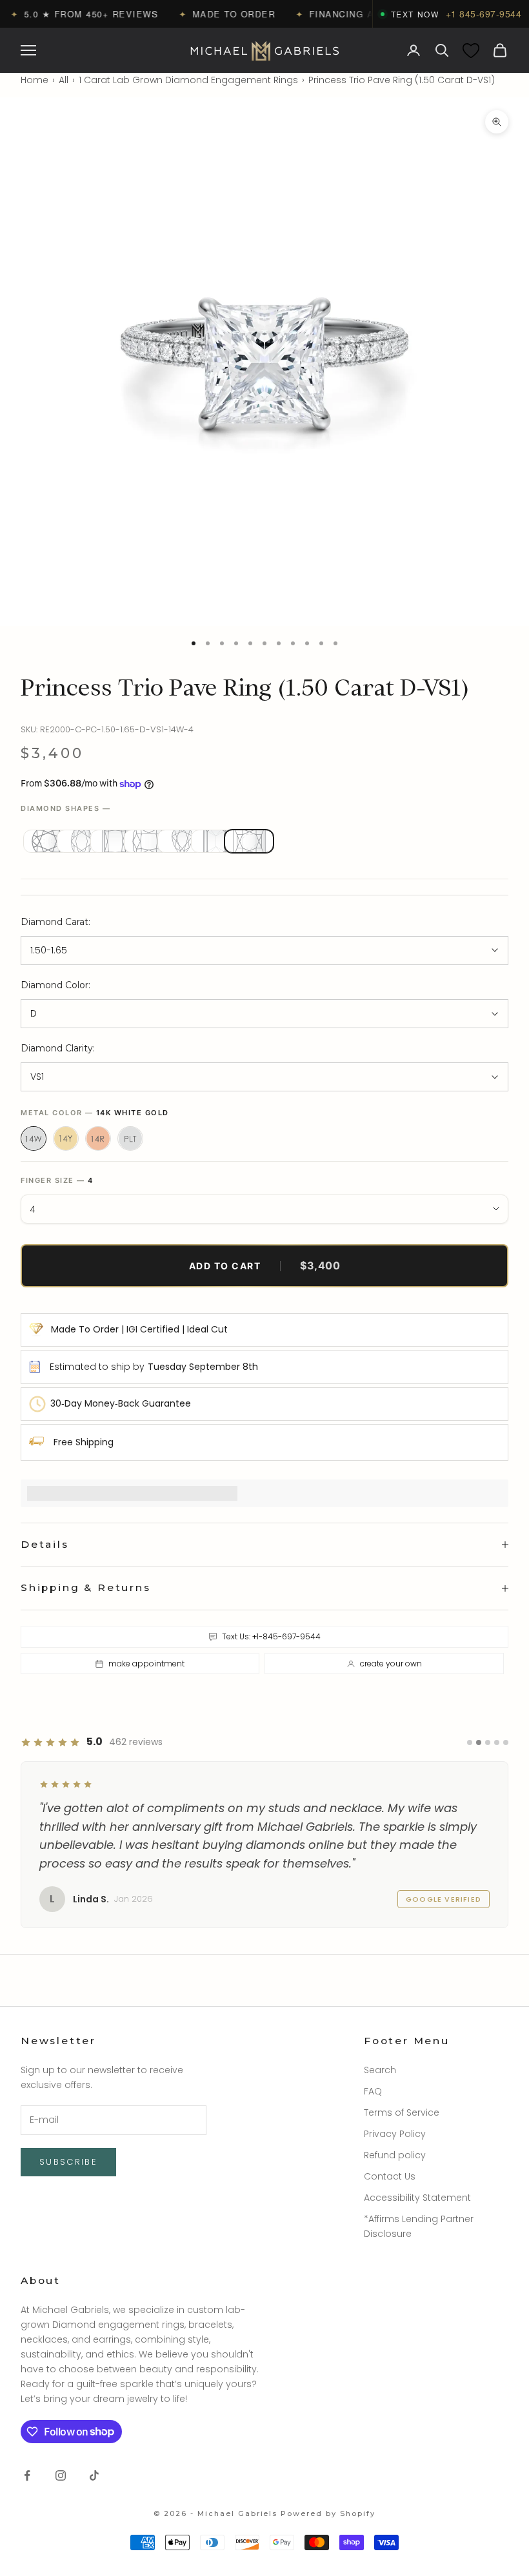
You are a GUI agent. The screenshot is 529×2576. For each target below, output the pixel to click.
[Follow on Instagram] (61, 2475)
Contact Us (390, 2176)
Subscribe (68, 2162)
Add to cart (265, 1265)
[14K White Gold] (34, 1138)
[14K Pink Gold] (98, 1138)
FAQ (373, 2091)
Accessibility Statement (417, 2198)
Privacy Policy (395, 2134)
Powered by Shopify (328, 2513)
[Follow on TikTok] (94, 2475)
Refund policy (395, 2155)
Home (35, 80)
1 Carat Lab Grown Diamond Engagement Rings (188, 80)
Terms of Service (402, 2113)
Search (380, 2070)
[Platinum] (130, 1138)
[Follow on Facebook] (27, 2475)
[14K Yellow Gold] (66, 1138)
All (64, 80)
